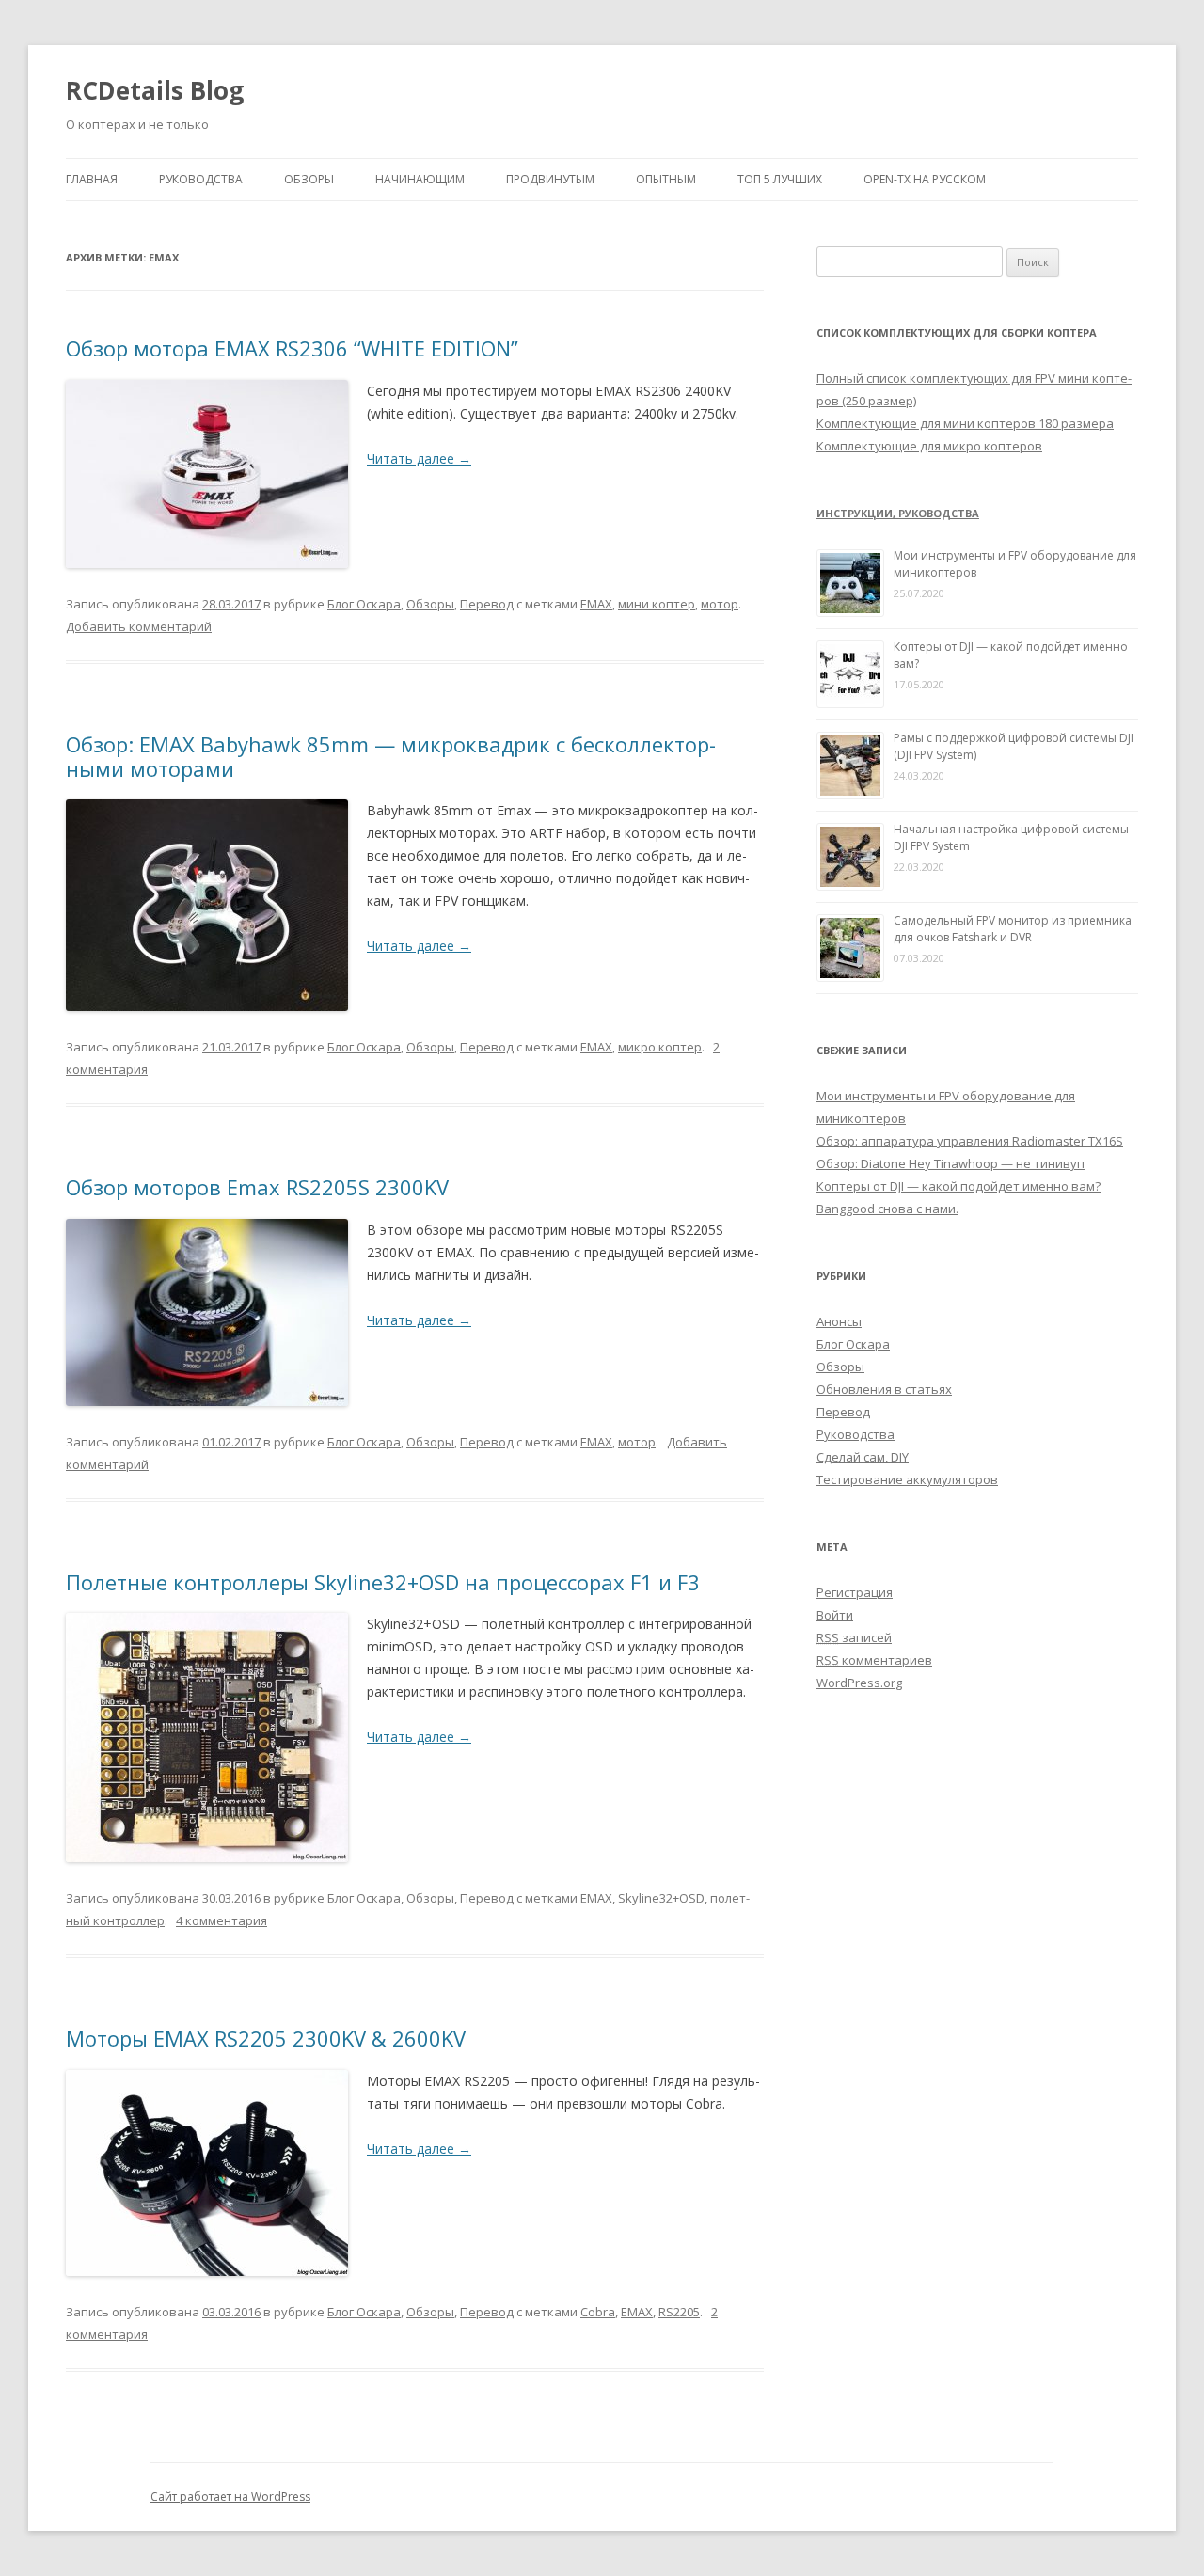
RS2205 (679, 2312)
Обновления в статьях (884, 1389)
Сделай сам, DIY (863, 1457)
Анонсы (839, 1321)
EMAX (596, 604)
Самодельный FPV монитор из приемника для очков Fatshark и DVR (1013, 929)
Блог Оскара (364, 604)
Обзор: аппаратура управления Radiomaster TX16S (970, 1141)
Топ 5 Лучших (780, 179)
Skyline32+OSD (661, 1898)
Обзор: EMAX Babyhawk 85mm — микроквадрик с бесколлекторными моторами (391, 756)
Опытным (666, 179)
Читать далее (419, 458)
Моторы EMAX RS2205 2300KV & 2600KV (266, 2038)
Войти (835, 1615)
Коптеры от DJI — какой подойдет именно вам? (958, 1186)
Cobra (598, 2312)
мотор (720, 604)
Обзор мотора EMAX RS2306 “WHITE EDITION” (292, 348)
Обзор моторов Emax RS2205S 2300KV (257, 1187)
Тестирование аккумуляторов (907, 1479)
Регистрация (855, 1592)
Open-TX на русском (925, 179)
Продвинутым (550, 179)
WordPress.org (859, 1683)
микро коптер (660, 1047)
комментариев (874, 1660)
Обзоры (309, 179)
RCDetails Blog (155, 90)
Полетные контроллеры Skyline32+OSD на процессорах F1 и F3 (383, 1582)
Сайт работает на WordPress (230, 2497)
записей (854, 1637)
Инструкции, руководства (898, 513)
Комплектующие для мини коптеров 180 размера (965, 423)
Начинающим (420, 179)
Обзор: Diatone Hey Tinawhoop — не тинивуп (951, 1163)
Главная (92, 179)
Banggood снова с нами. (887, 1209)
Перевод (487, 604)
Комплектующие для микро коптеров (929, 446)
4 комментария (222, 1920)
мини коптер (657, 604)
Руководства (201, 179)
